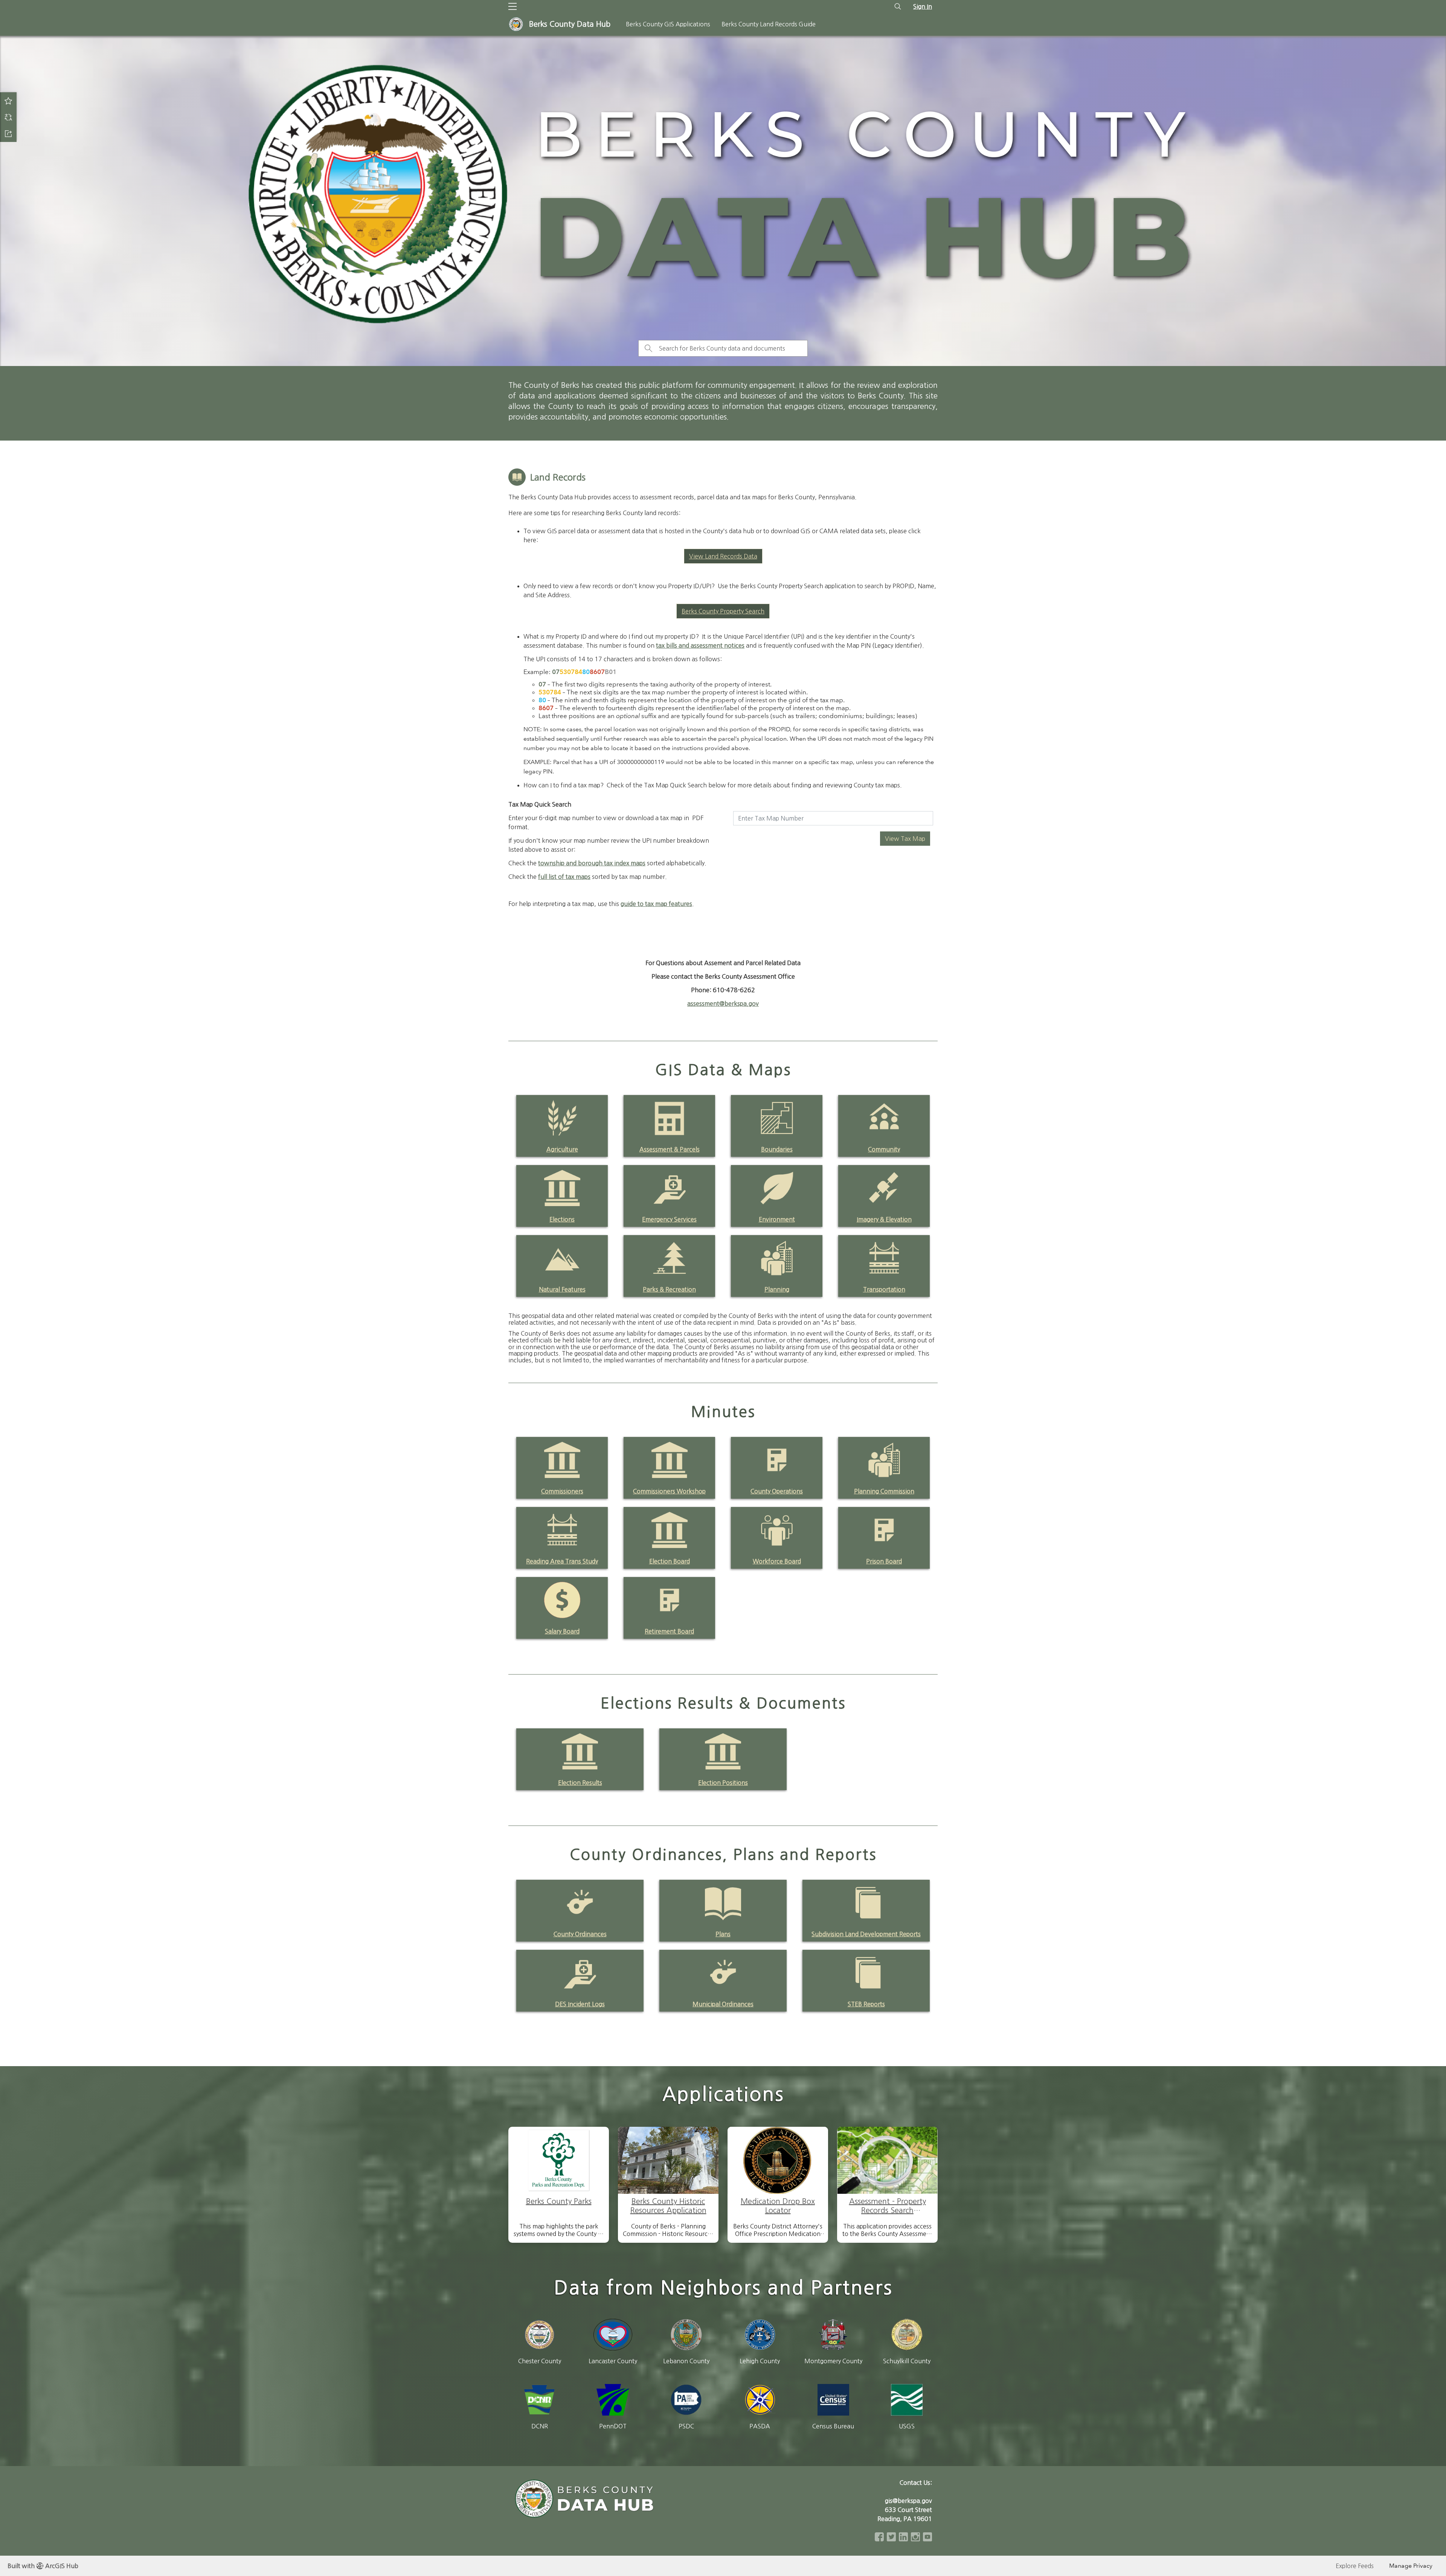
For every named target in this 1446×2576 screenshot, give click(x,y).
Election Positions (723, 1783)
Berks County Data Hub (570, 24)
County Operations (777, 1491)
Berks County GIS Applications (668, 24)
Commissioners (562, 1491)
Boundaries (777, 1149)
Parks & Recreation (669, 1289)
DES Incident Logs (580, 2004)
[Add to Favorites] (8, 101)
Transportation (884, 1289)
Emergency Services (669, 1219)
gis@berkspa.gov (908, 2501)
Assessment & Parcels (670, 1149)
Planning (777, 1289)
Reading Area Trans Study (562, 1561)
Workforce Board (777, 1561)
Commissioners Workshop (669, 1491)
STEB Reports (866, 2004)
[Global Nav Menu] (513, 6)
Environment (777, 1219)
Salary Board (562, 1631)
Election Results (580, 1783)
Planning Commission (884, 1491)
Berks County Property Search (723, 611)
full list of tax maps (564, 877)
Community (884, 1149)
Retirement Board (669, 1631)
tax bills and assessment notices (700, 645)
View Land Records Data (723, 556)
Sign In (923, 6)
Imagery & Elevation (884, 1219)
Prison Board (884, 1561)
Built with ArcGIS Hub (43, 2566)
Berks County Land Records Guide (769, 24)
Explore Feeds (1355, 2566)
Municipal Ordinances (723, 2004)
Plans (723, 1934)
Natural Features (562, 1289)
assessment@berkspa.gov (723, 1004)
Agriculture (562, 1149)
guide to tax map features (656, 904)
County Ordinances (580, 1934)
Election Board (670, 1561)
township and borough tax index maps (592, 863)
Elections (562, 1219)
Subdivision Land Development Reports (866, 1934)
